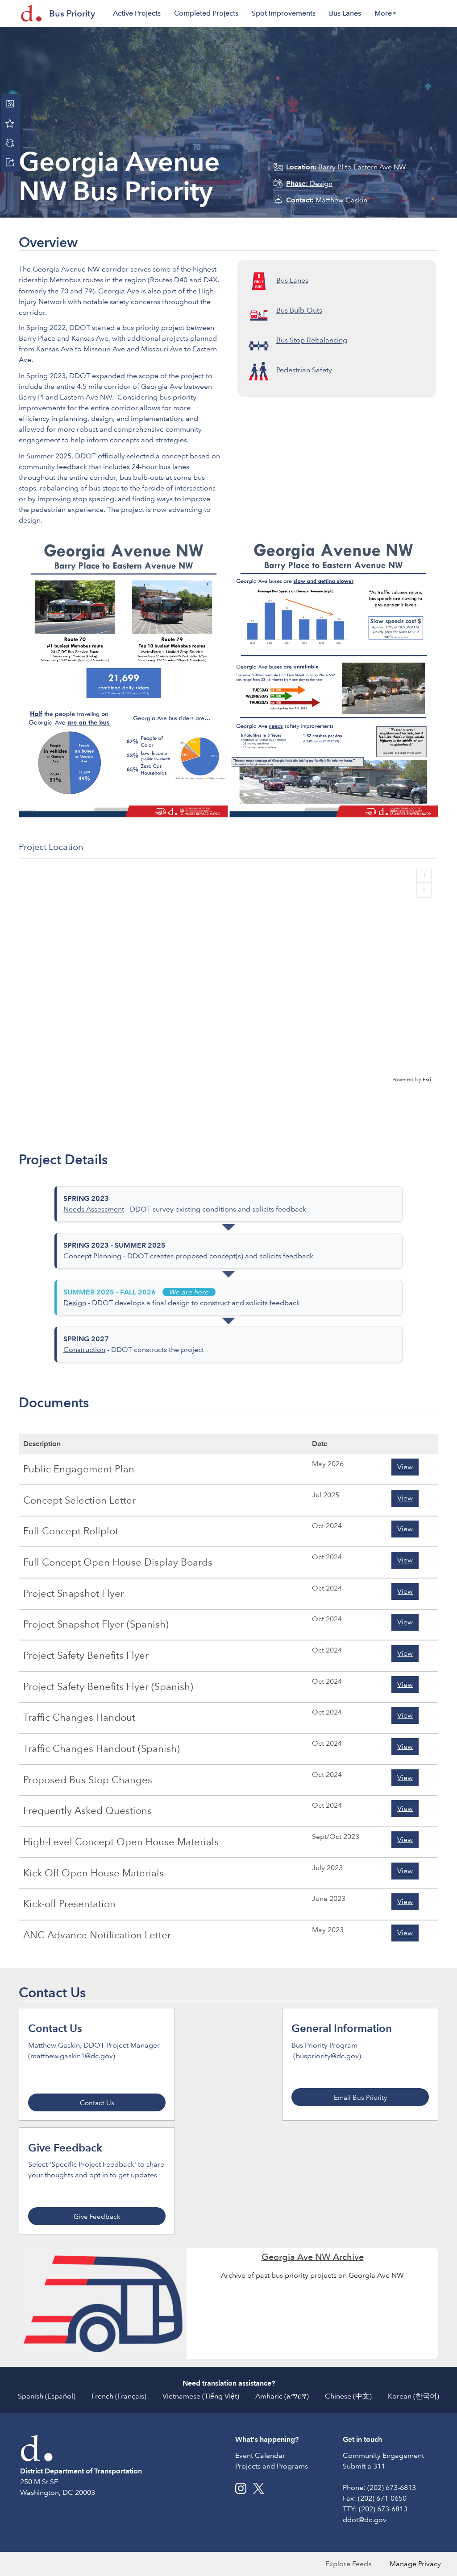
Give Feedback (97, 2217)
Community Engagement (383, 2455)
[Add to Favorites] (10, 123)
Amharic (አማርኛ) (282, 2396)
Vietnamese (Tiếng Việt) (201, 2396)
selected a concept (157, 456)
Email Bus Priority (360, 2098)
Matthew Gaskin (327, 200)
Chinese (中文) (348, 2396)
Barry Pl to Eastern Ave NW (346, 167)
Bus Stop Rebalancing (312, 340)
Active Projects (137, 13)
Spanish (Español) (47, 2396)
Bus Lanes (345, 13)
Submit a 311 (364, 2466)
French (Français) (119, 2396)
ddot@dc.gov (365, 2520)
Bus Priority (72, 13)
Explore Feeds (348, 2564)
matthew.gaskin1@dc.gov (72, 2056)
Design (309, 183)
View (405, 1467)
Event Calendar (260, 2455)
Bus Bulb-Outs (299, 311)
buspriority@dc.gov (327, 2056)
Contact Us (97, 2103)
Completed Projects (206, 13)
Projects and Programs (272, 2466)
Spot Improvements (284, 13)
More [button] (383, 13)
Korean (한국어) (413, 2396)
